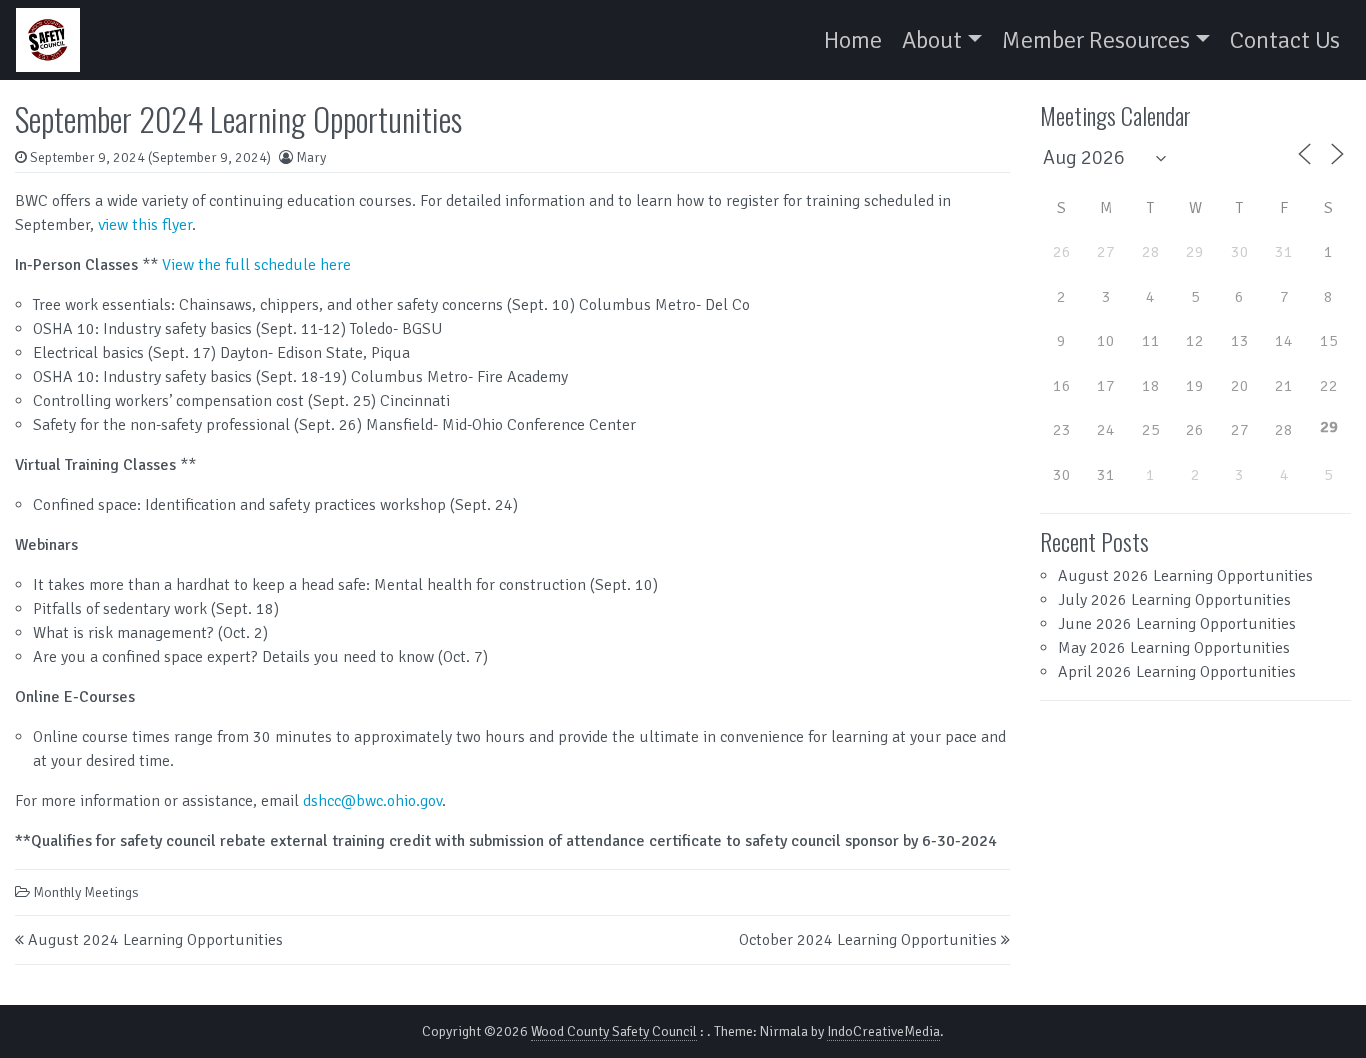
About (932, 40)
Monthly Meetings (86, 892)
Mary (311, 157)
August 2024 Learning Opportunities (155, 940)
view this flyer (145, 225)
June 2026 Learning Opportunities (1177, 624)
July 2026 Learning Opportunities (1174, 600)
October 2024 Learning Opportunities (868, 940)
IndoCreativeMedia (883, 1031)
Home (853, 40)
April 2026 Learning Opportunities (1177, 672)
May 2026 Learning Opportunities (1174, 648)
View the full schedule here (256, 265)
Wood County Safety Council (614, 1031)
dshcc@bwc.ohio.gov (372, 801)
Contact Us (1285, 40)
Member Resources (1096, 40)
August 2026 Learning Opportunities (1185, 576)
